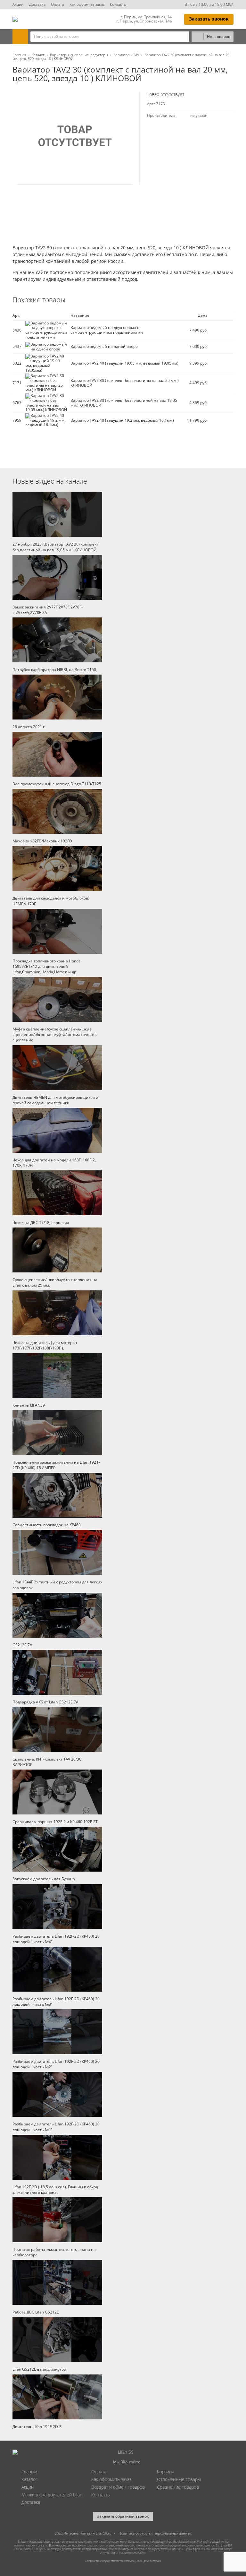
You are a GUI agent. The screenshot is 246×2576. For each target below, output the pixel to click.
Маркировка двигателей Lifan (52, 2495)
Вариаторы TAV (126, 55)
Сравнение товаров (178, 2487)
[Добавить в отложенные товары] (231, 330)
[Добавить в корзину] (218, 330)
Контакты (118, 4)
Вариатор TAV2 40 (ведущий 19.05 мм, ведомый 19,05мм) (124, 363)
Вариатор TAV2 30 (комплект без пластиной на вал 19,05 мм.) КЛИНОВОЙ (124, 403)
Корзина (166, 2472)
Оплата (57, 4)
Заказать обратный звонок (123, 2516)
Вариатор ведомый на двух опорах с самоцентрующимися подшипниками (107, 330)
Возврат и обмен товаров (118, 2487)
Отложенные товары (179, 2479)
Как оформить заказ (87, 4)
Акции (18, 4)
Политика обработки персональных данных (155, 2533)
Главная (19, 55)
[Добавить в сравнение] (227, 330)
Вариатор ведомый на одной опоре (104, 346)
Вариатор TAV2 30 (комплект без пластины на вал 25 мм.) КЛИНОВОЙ (125, 383)
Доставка (37, 4)
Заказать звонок (209, 19)
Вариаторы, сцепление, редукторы (79, 55)
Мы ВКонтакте (127, 2462)
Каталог (38, 55)
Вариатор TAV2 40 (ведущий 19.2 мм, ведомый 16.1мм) (122, 420)
